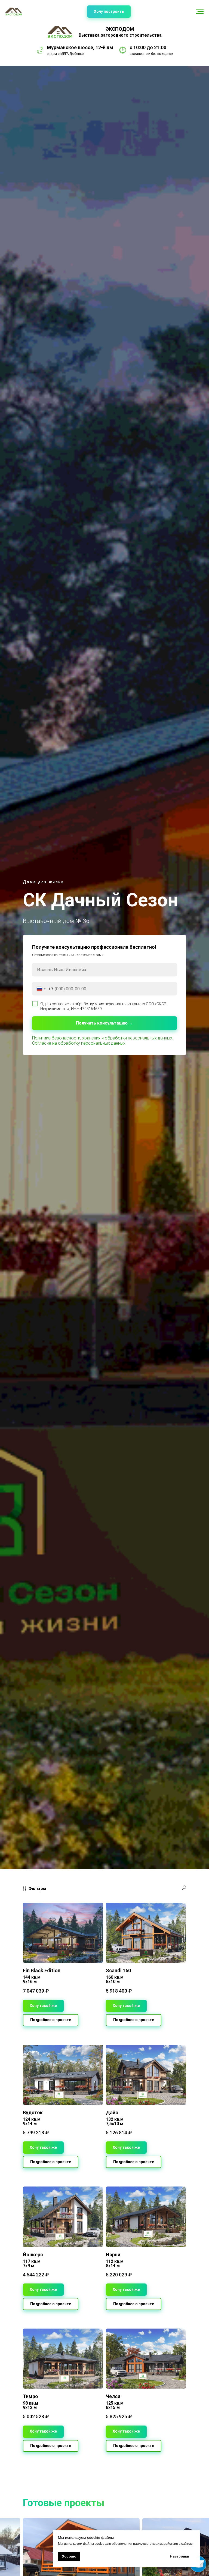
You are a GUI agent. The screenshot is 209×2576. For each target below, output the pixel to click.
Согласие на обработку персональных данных (79, 1043)
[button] (109, 12)
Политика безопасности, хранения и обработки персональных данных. (103, 1038)
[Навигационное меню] (200, 11)
